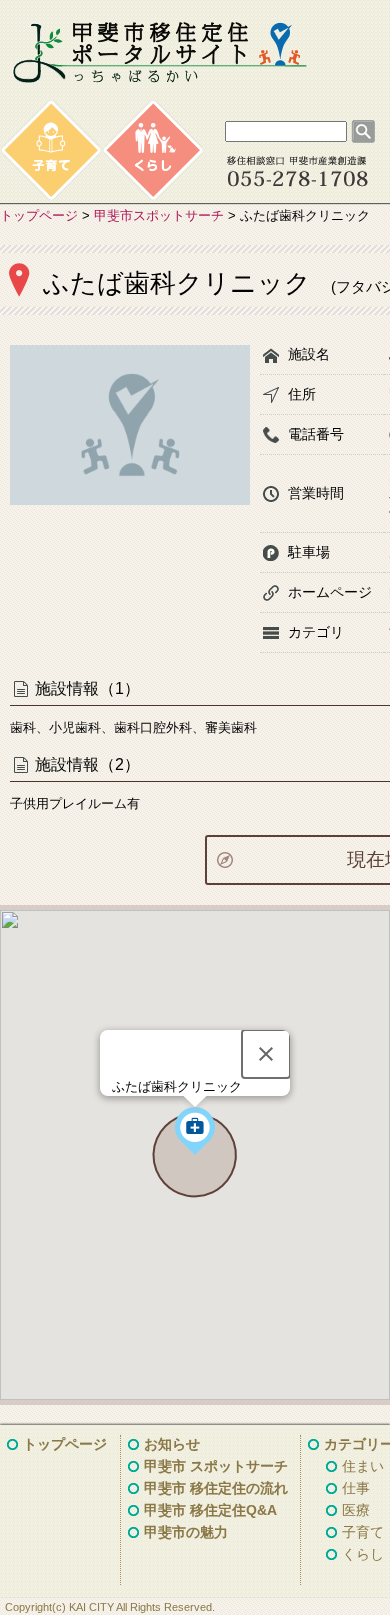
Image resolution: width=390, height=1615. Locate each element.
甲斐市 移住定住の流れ (216, 1488)
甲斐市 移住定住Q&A (210, 1510)
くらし (363, 1554)
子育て (363, 1532)
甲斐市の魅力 (186, 1532)
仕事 (356, 1488)
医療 (356, 1510)
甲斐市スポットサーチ (159, 215)
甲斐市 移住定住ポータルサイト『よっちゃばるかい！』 (160, 53)
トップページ (39, 215)
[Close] (266, 1054)
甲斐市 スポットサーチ (216, 1466)
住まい (363, 1466)
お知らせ (172, 1444)
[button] (195, 1131)
